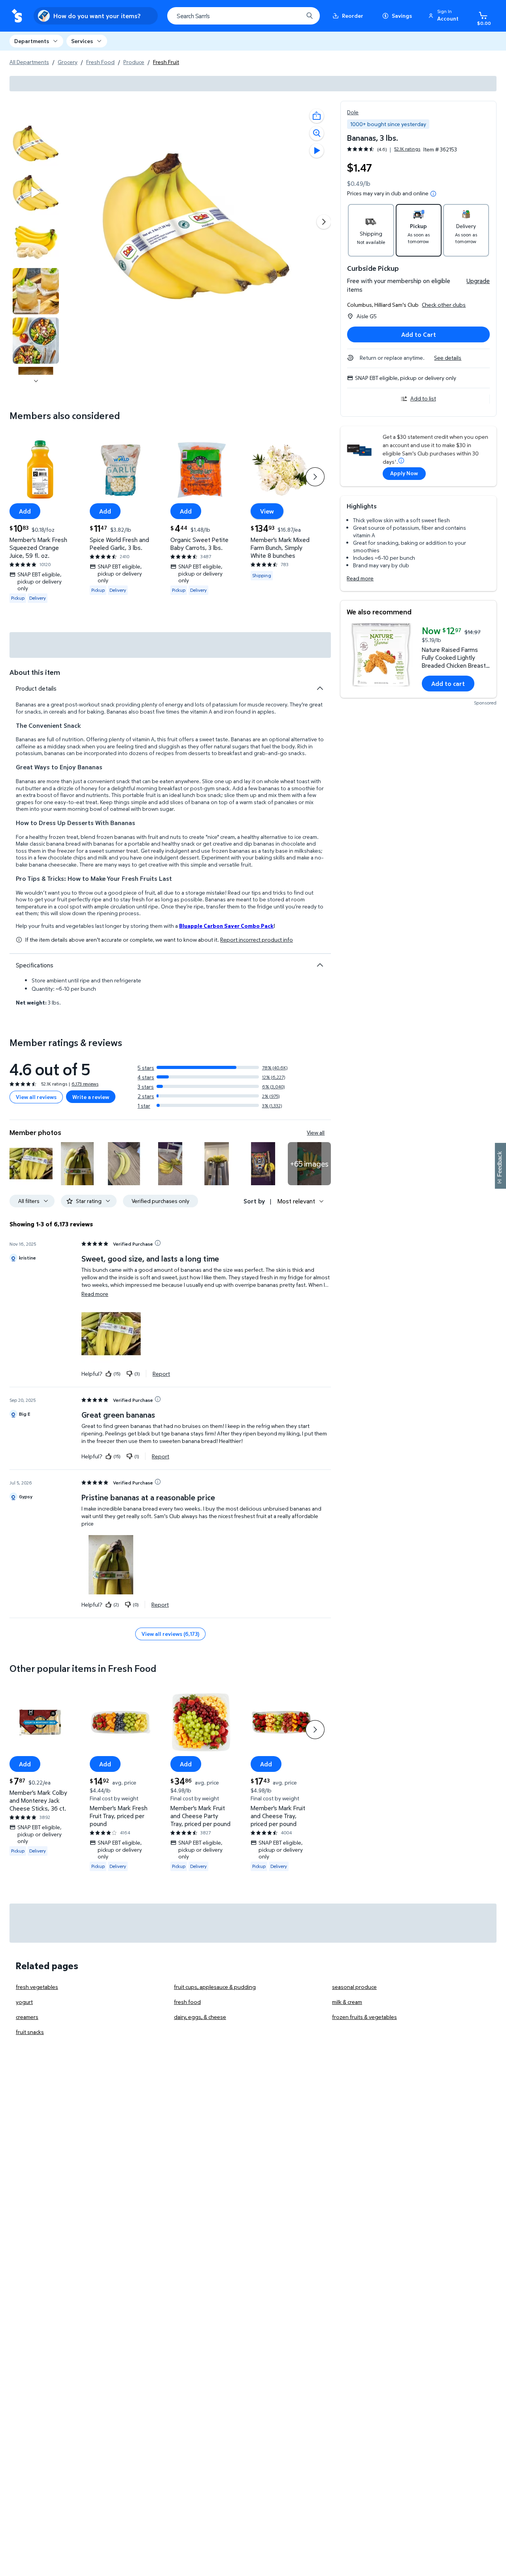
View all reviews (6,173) (170, 1634)
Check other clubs (444, 305)
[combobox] (244, 16)
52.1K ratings (407, 149)
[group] (384, 149)
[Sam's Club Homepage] (17, 16)
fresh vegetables (37, 1987)
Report (161, 1373)
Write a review (91, 1097)
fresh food (187, 2002)
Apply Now (404, 473)
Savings (402, 16)
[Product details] (320, 688)
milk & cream (347, 2002)
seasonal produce (354, 1987)
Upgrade (478, 281)
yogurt (24, 2002)
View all (316, 1132)
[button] (445, 16)
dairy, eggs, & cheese (200, 2017)
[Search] (310, 16)
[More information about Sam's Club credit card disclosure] (401, 461)
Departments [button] (32, 41)
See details (448, 358)
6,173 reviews (85, 1084)
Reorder (353, 16)
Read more (360, 578)
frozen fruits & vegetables (364, 2017)
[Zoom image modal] (317, 133)
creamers (27, 2017)
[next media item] (324, 222)
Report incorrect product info (257, 940)
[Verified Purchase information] (158, 1243)
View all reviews (36, 1097)
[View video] (317, 151)
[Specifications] (320, 965)
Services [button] (82, 41)
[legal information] (433, 194)
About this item (35, 672)
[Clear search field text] (291, 16)
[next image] (36, 381)
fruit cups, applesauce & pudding (215, 1987)
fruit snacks (30, 2032)
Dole (353, 112)
